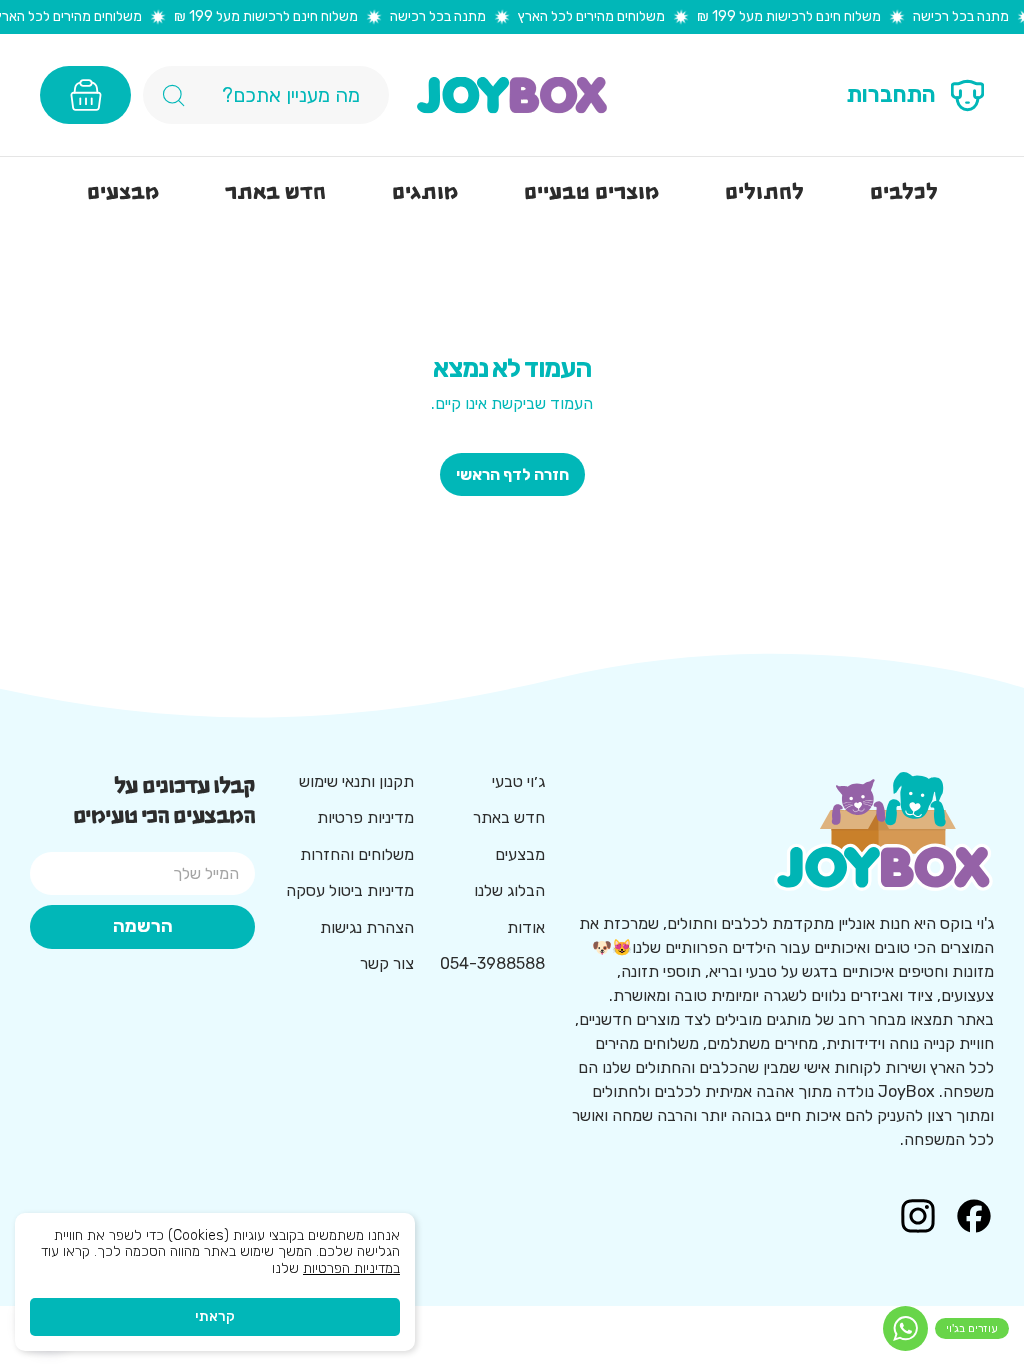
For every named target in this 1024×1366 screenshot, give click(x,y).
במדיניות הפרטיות (351, 1268)
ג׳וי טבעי (518, 781)
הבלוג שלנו (509, 890)
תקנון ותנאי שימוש (356, 781)
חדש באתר (509, 817)
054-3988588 (492, 963)
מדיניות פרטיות (365, 817)
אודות (526, 927)
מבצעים (520, 854)
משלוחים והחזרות (357, 854)
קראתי (215, 1316)
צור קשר (387, 963)
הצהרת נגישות (367, 927)
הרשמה (143, 926)
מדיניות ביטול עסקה (350, 890)
